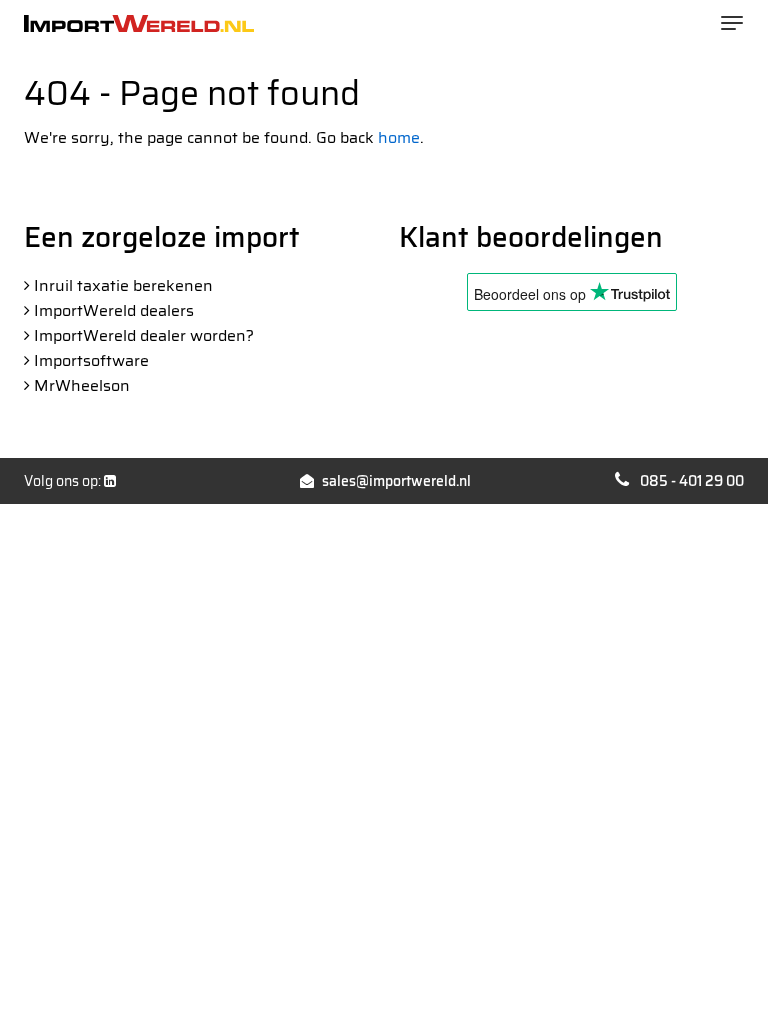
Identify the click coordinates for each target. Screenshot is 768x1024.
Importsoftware (91, 360)
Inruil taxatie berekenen (123, 285)
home (399, 137)
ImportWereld (139, 23)
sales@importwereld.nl (396, 481)
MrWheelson (82, 385)
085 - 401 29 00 (692, 481)
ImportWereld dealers (114, 310)
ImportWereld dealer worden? (144, 335)
